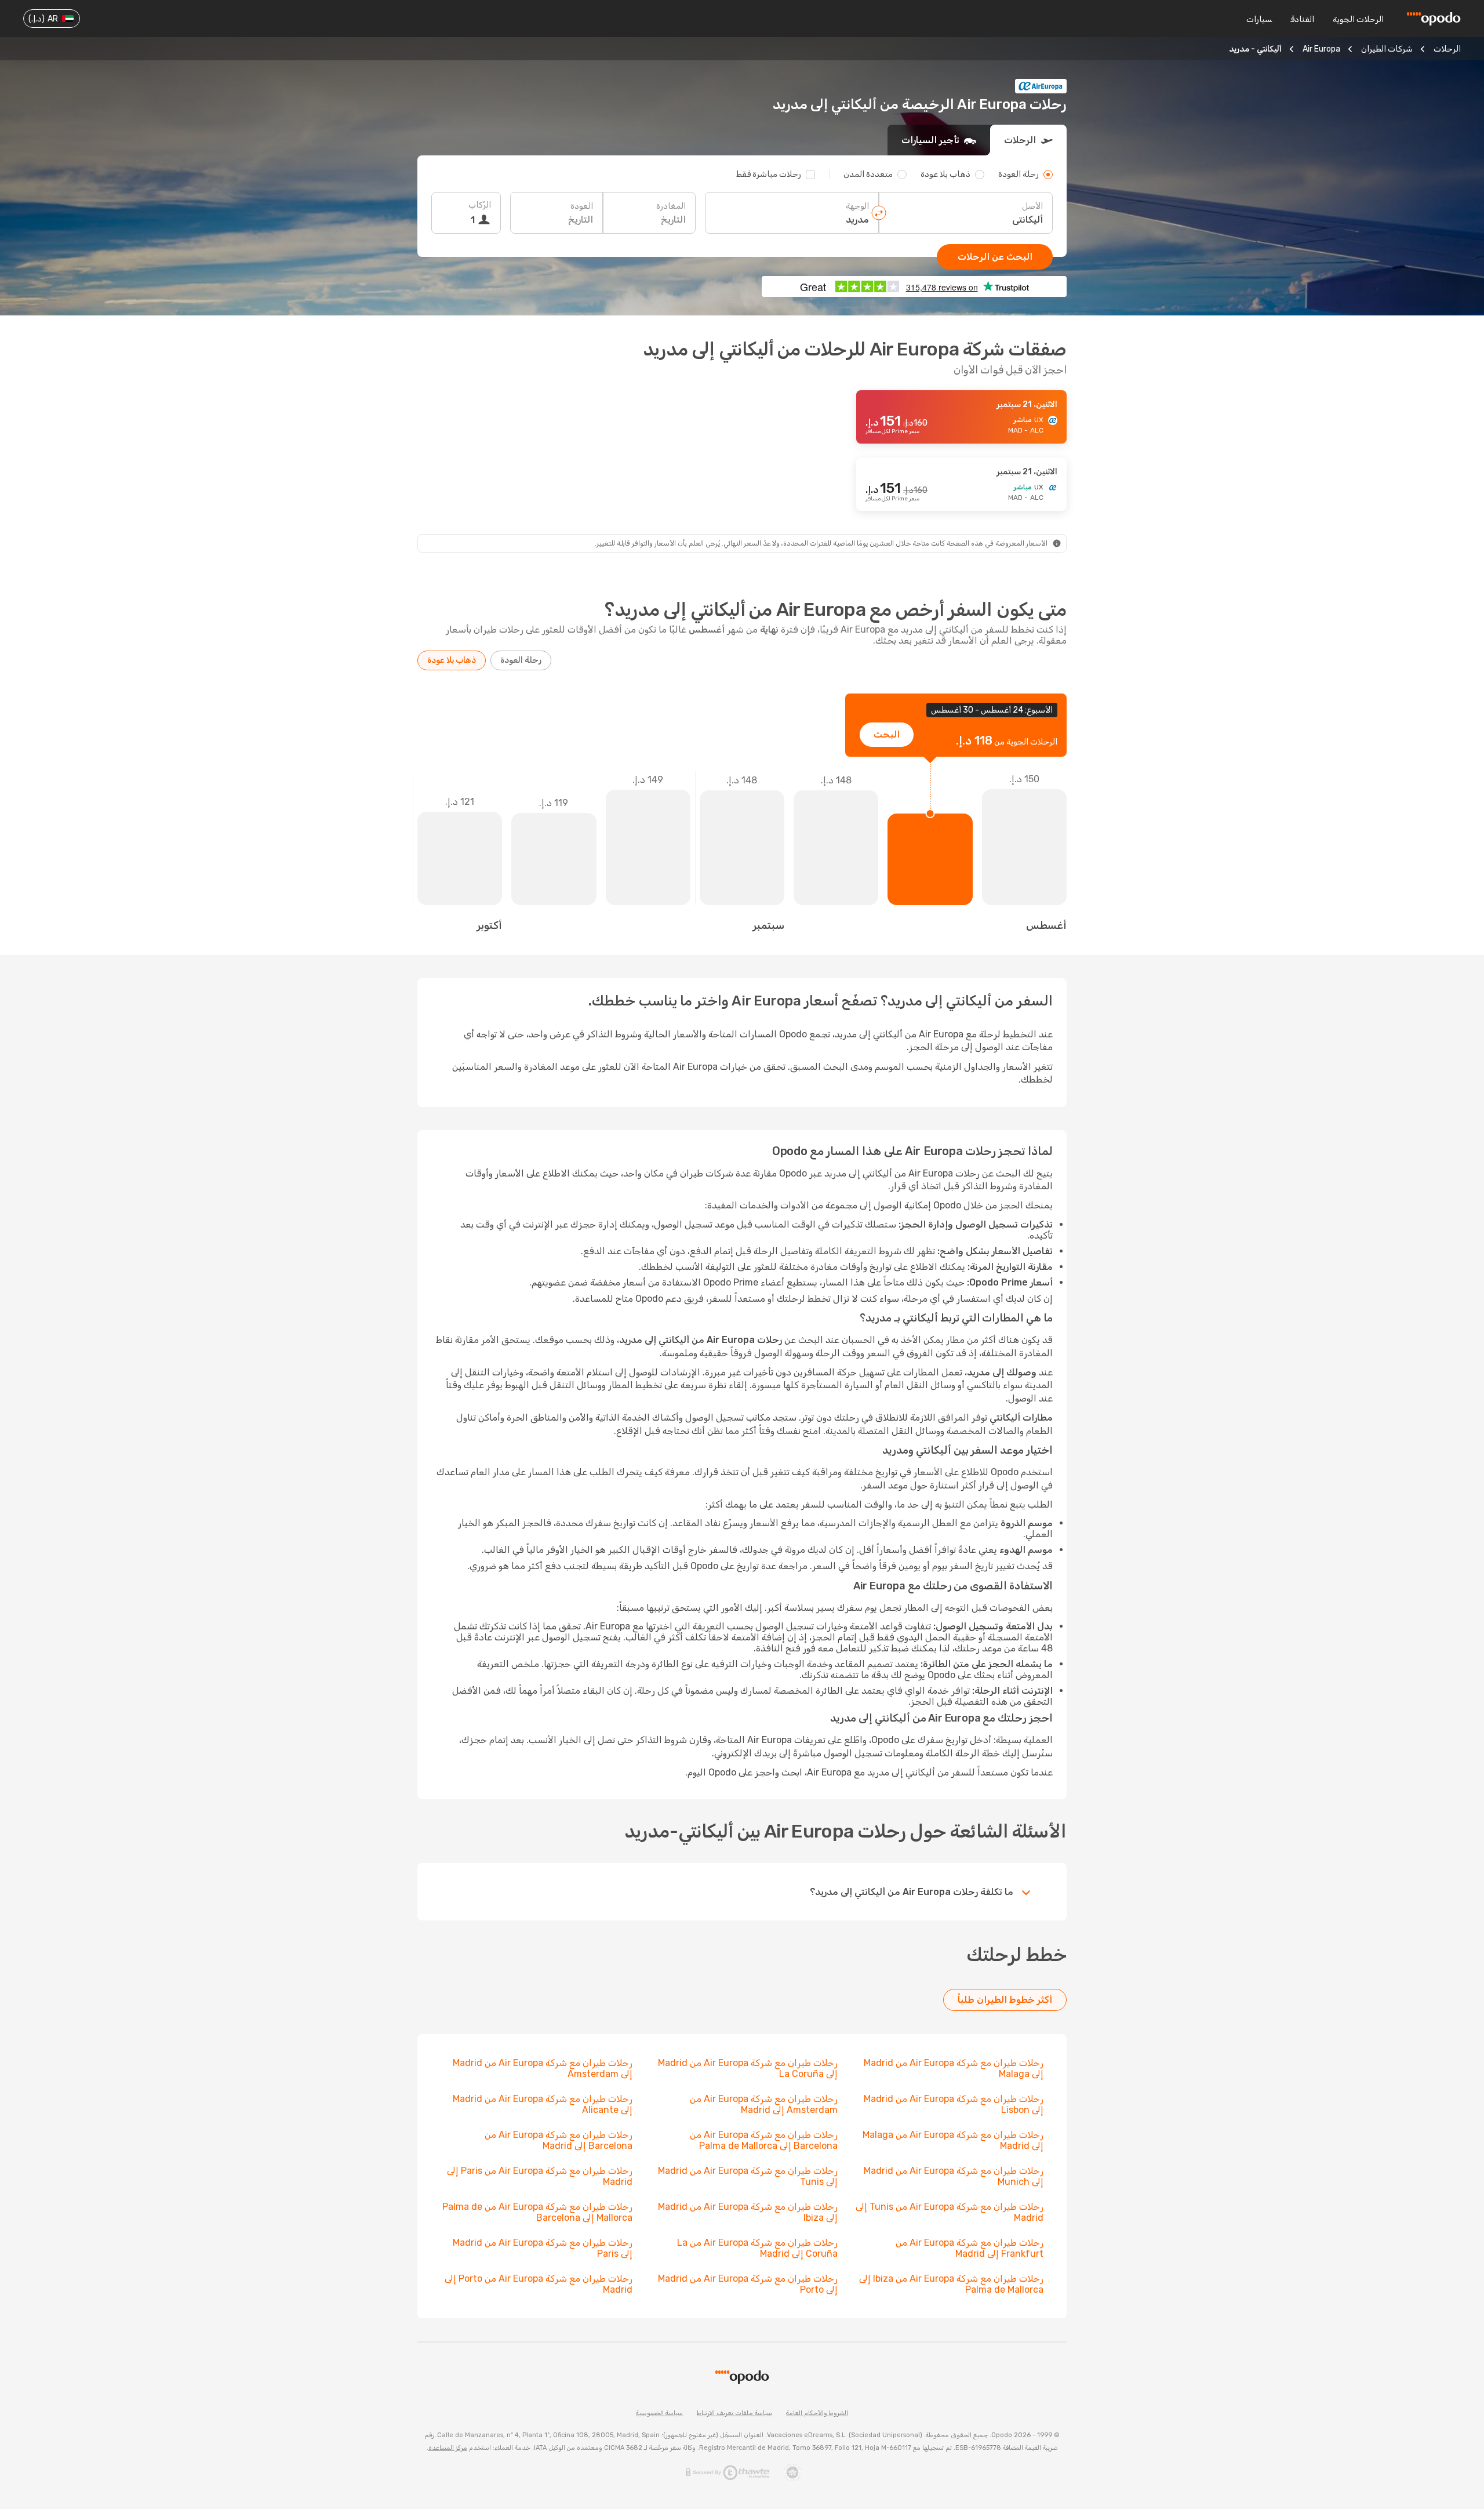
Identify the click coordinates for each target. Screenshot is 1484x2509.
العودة (582, 206)
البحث (887, 734)
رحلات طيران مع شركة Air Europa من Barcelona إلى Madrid (559, 2140)
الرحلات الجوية (1358, 19)
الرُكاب (480, 205)
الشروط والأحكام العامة (817, 2413)
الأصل (1032, 206)
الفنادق (1302, 19)
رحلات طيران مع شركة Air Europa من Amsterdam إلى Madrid (764, 2104)
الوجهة (857, 206)
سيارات (1259, 19)
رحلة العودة (521, 660)
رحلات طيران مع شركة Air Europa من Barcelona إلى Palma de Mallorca (764, 2140)
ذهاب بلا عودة (452, 660)
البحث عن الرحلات (995, 257)
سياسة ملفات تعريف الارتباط (734, 2413)
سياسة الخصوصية (659, 2413)
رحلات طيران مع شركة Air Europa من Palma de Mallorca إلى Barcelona (537, 2212)
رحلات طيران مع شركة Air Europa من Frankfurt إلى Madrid (970, 2248)
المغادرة (671, 206)
